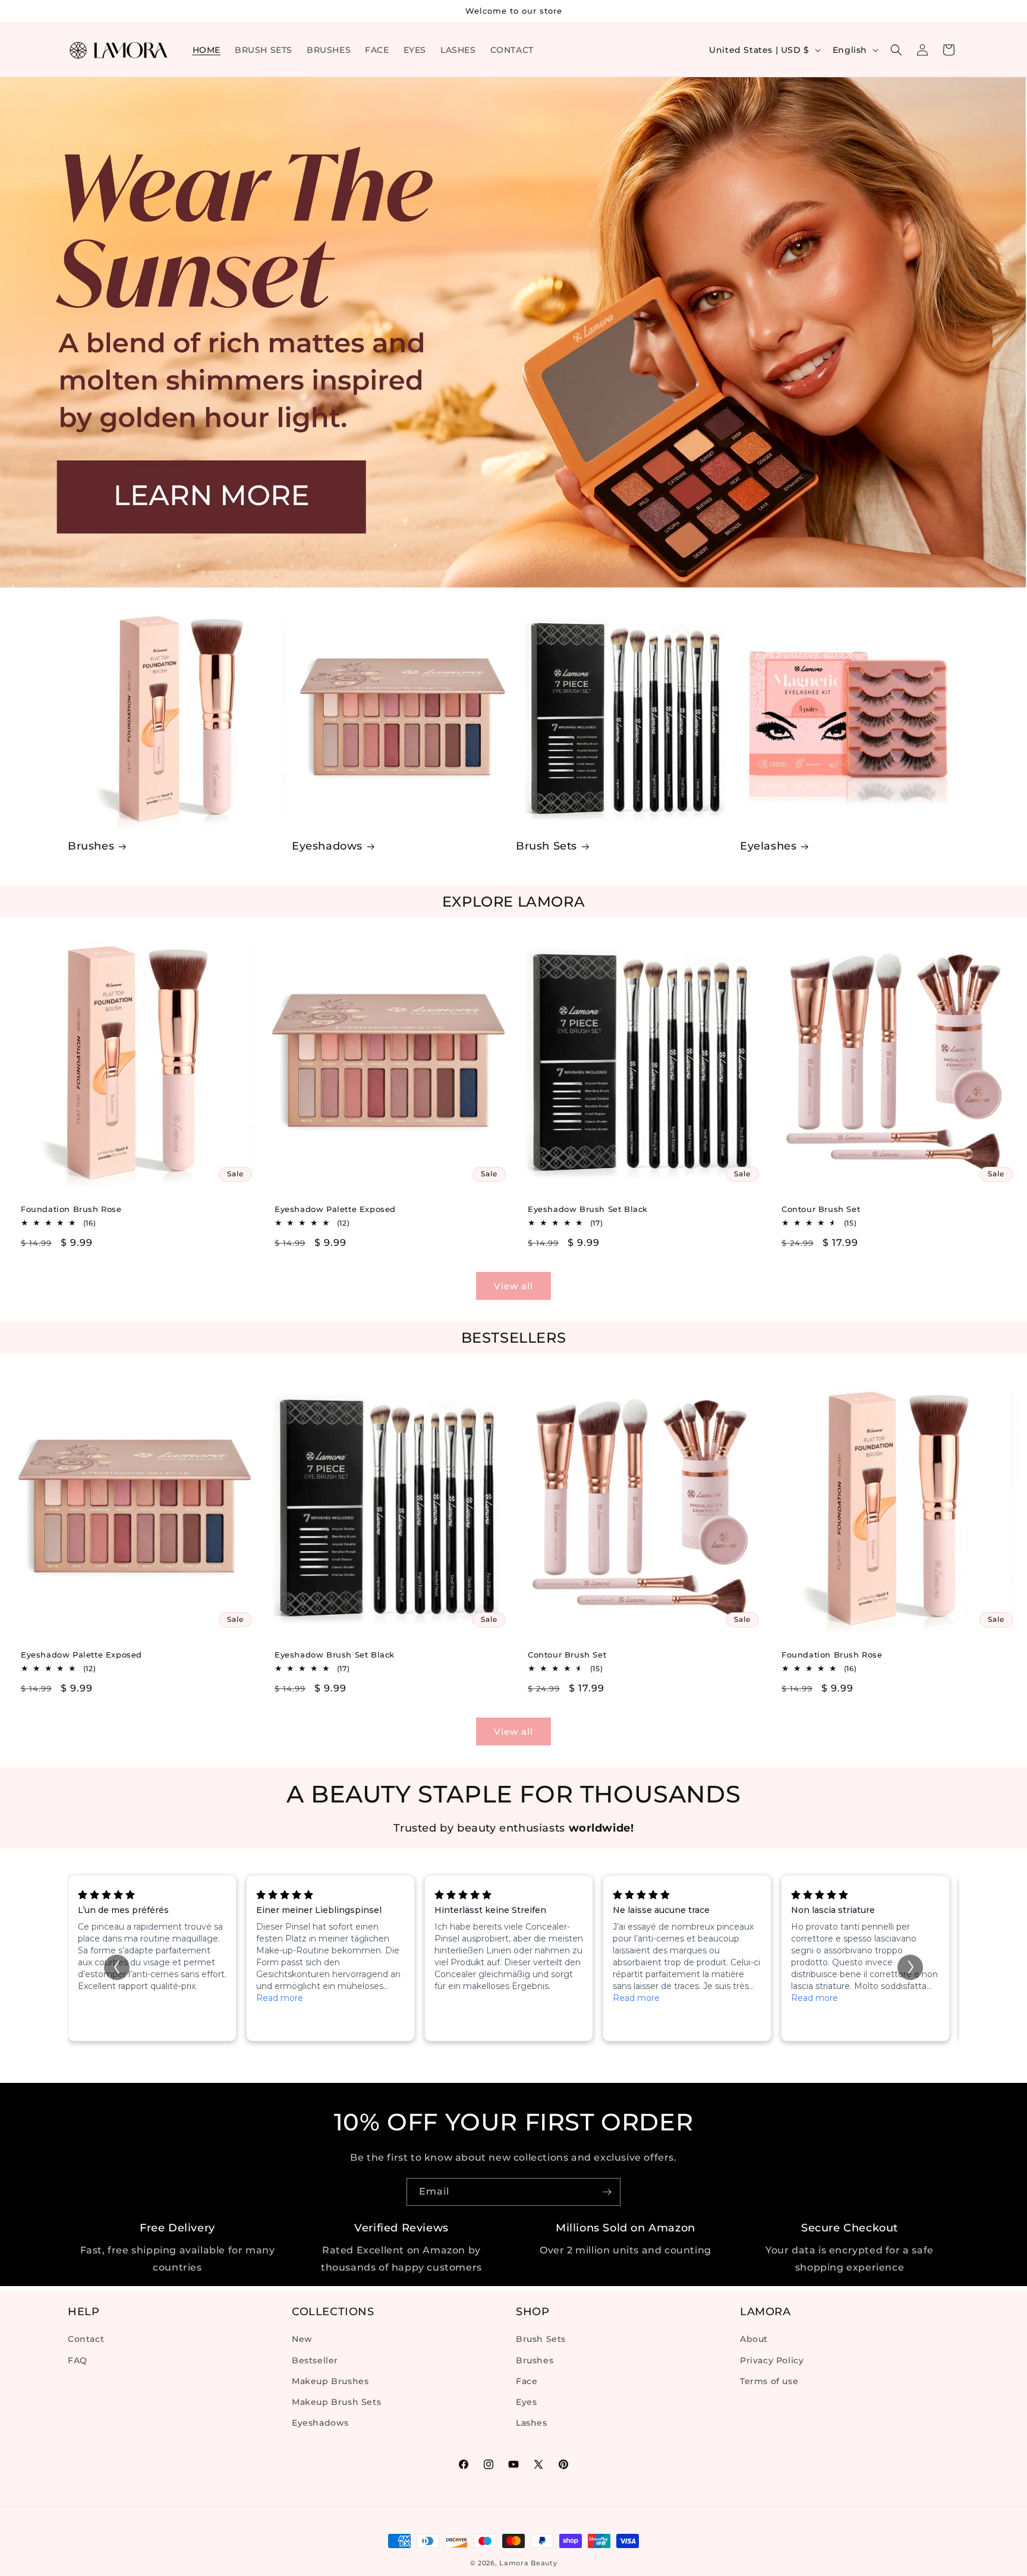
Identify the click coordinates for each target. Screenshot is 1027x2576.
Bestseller (315, 2360)
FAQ (78, 2360)
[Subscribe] (607, 2192)
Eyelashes (768, 846)
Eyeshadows (327, 846)
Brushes (91, 846)
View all (513, 1286)
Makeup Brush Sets (336, 2402)
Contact (86, 2340)
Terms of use (769, 2381)
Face (527, 2381)
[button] (896, 50)
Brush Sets (546, 846)
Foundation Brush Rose (71, 1208)
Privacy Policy (772, 2360)
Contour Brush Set (821, 1208)
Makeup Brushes (330, 2381)
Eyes (526, 2402)
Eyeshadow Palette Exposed (335, 1208)
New (302, 2340)
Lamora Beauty (528, 2563)
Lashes (532, 2423)
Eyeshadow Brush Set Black (588, 1208)
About (754, 2340)
